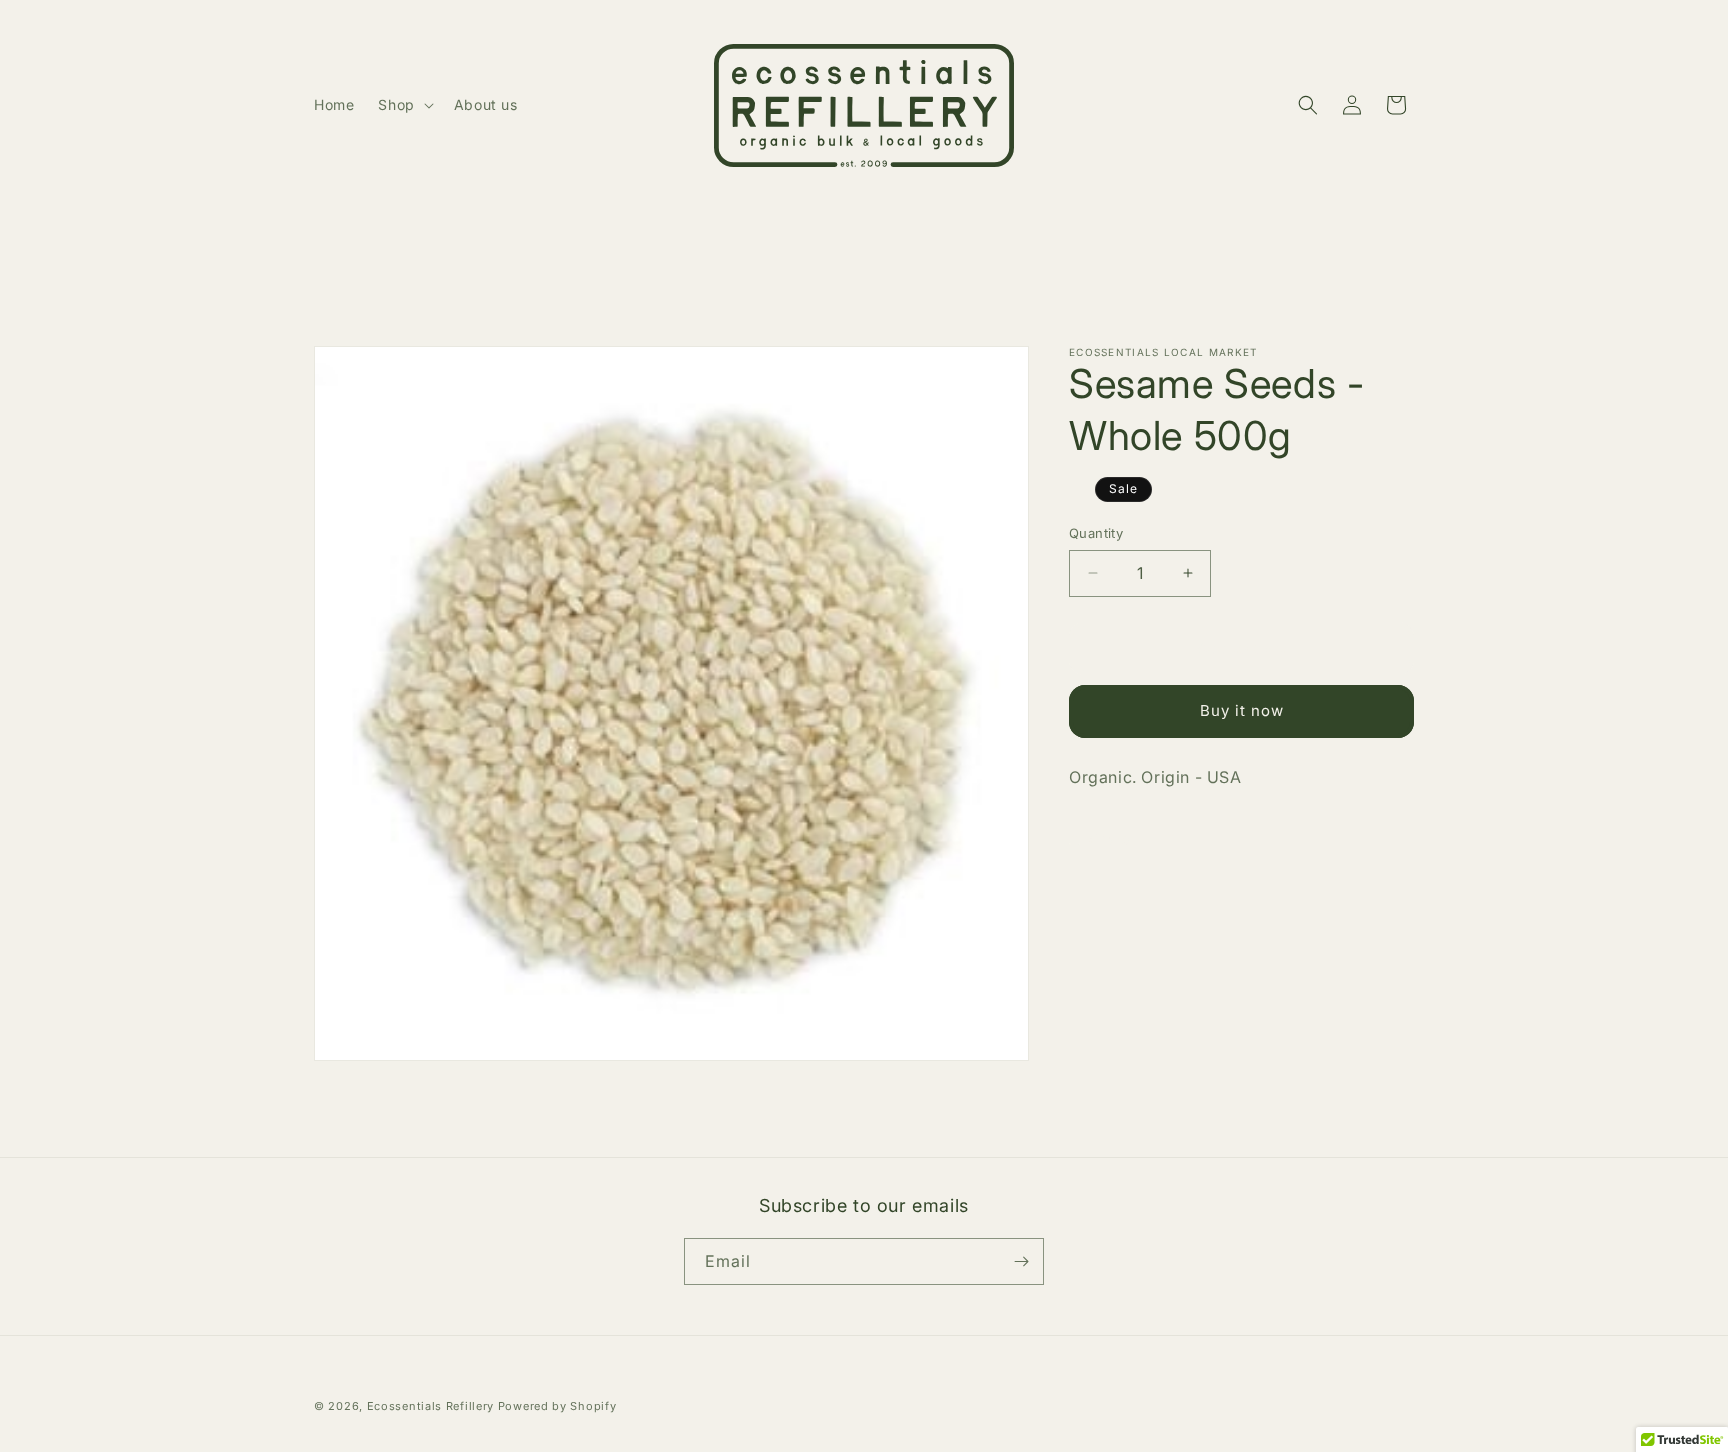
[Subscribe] (1021, 1261)
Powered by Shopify (557, 1406)
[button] (403, 105)
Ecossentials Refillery (430, 1406)
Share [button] (1109, 838)
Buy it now (1242, 710)
